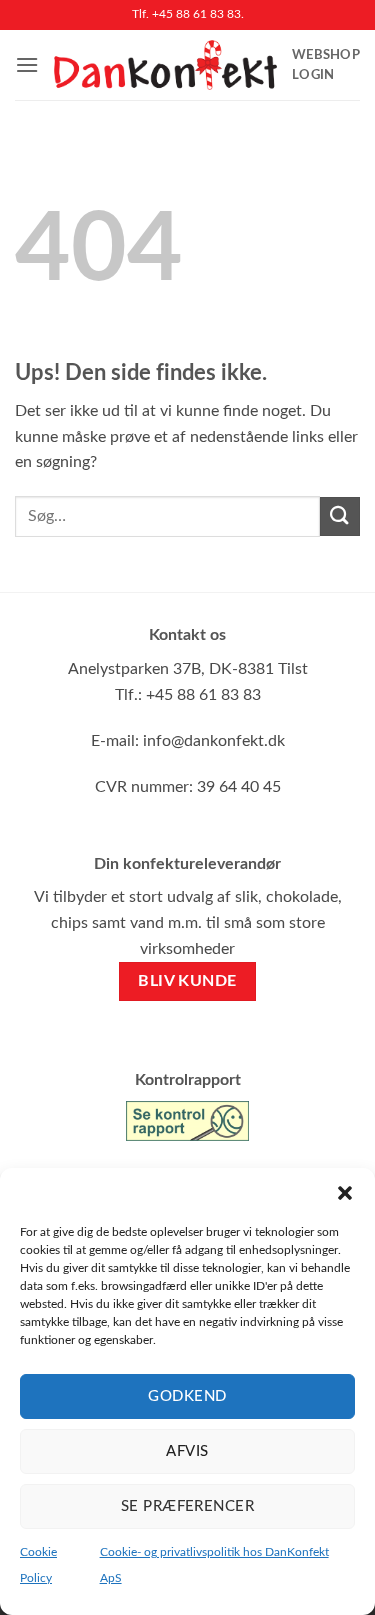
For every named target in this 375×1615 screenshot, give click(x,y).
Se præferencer (187, 1506)
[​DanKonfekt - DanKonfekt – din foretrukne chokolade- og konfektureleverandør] (165, 65)
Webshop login (326, 65)
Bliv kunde (187, 981)
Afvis (187, 1451)
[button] (345, 1193)
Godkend (187, 1396)
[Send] (340, 516)
